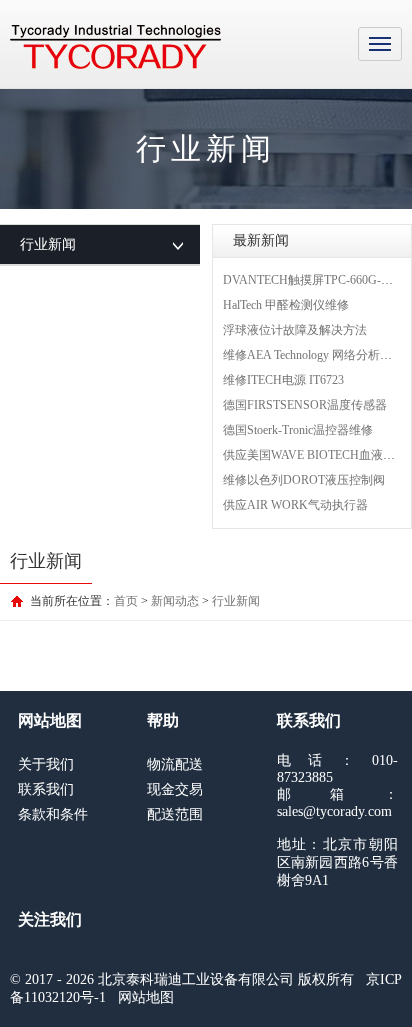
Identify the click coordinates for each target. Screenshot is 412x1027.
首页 (126, 601)
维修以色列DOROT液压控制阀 (304, 480)
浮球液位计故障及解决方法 (295, 330)
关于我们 (46, 764)
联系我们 (46, 789)
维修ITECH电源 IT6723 (283, 380)
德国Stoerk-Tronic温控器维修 (298, 430)
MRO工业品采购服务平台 (115, 47)
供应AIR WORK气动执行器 (295, 505)
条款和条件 (53, 814)
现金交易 (175, 789)
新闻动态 (175, 601)
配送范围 (175, 814)
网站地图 (146, 997)
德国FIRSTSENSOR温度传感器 (305, 405)
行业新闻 (236, 601)
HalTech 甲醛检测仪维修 (286, 305)
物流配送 (175, 764)
